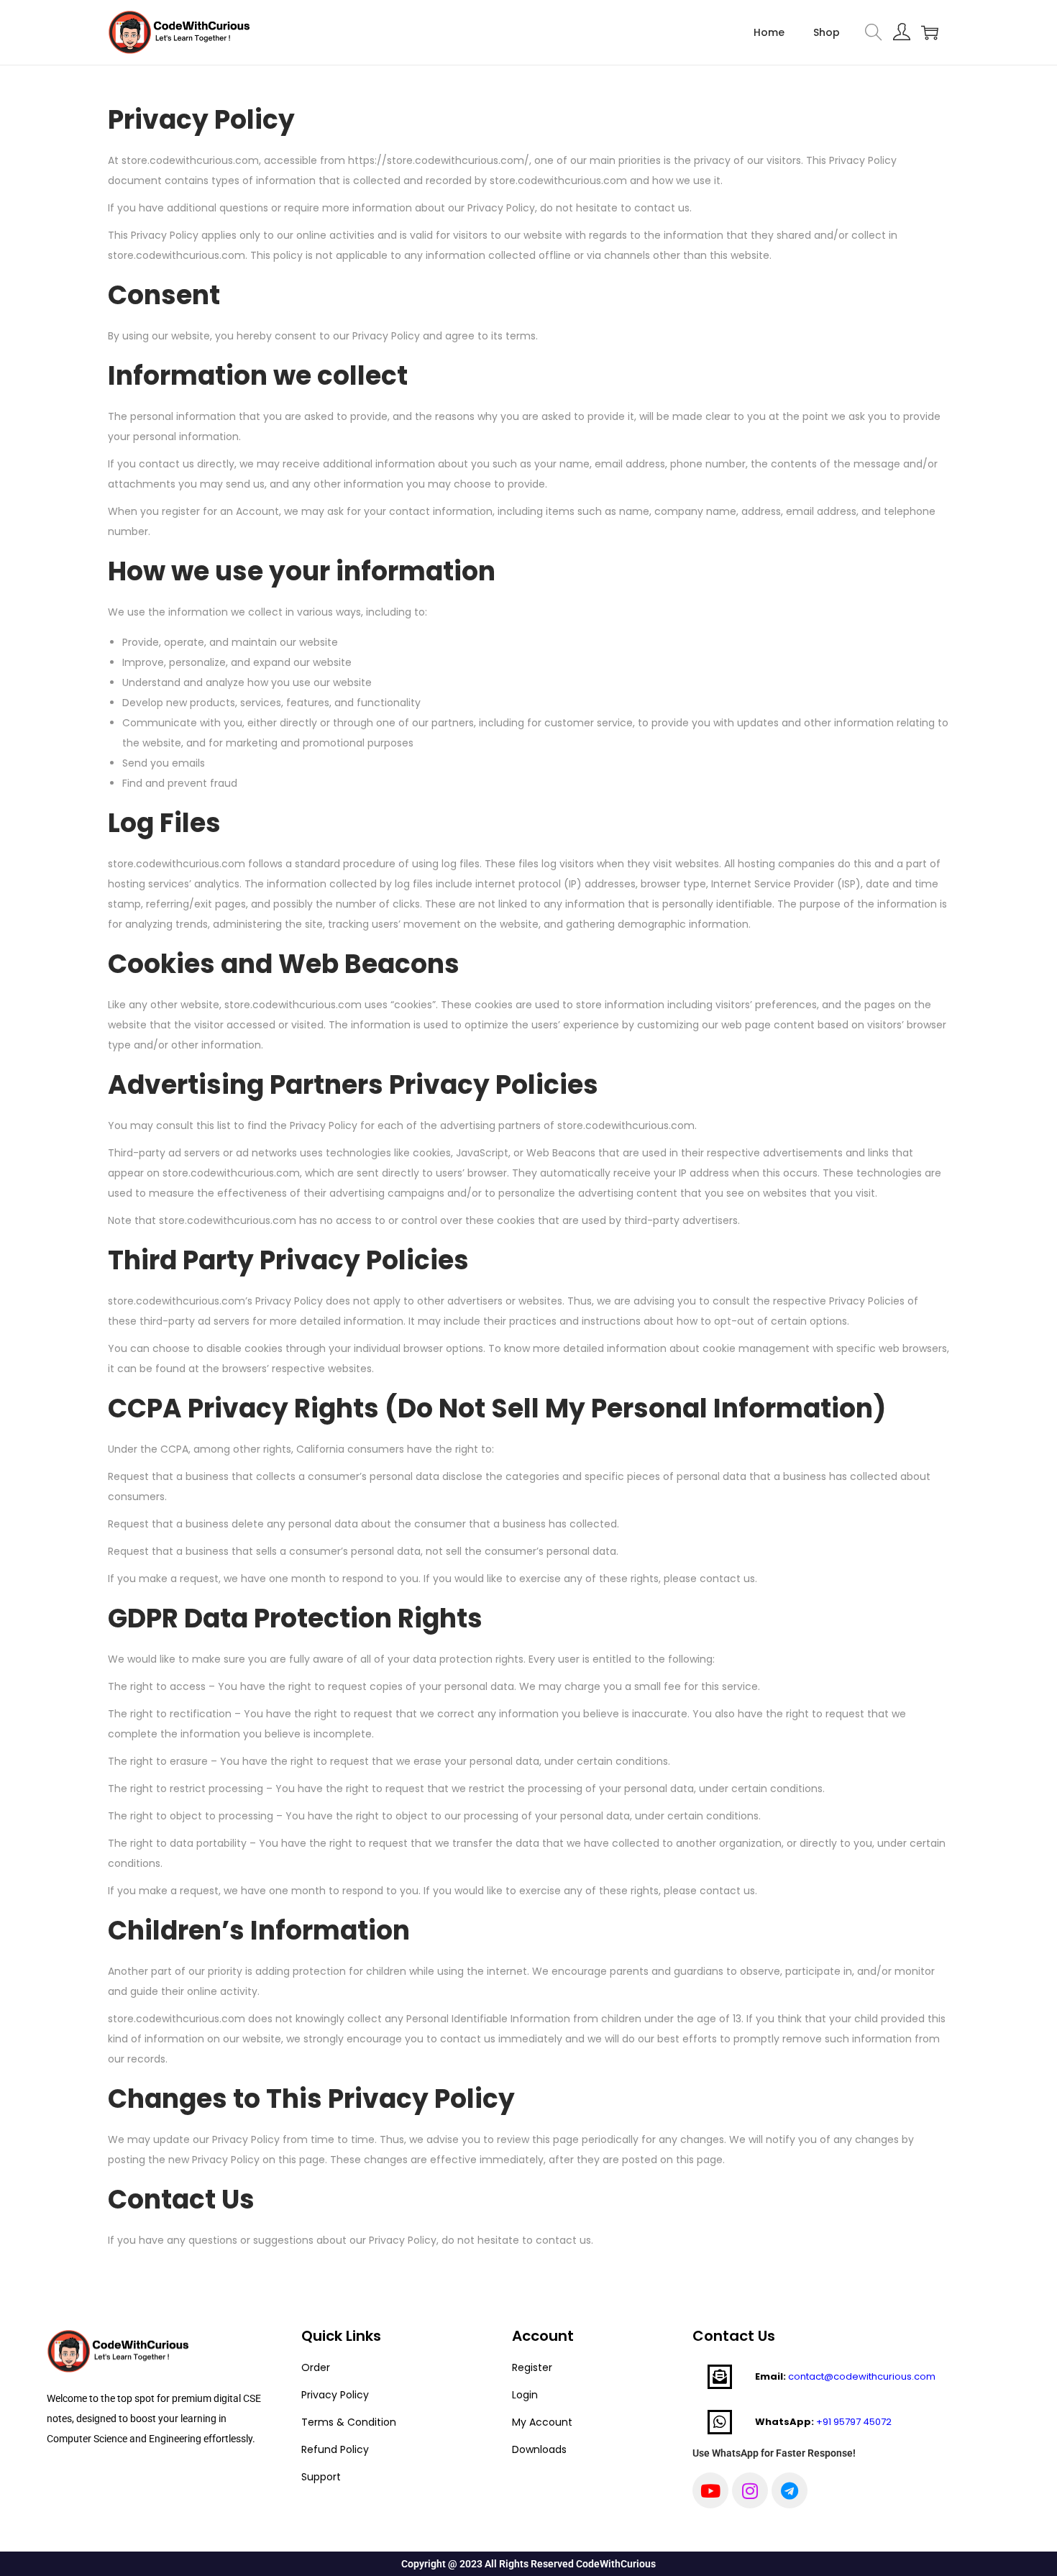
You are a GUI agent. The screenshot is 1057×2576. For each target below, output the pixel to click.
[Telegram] (790, 2490)
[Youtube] (710, 2490)
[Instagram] (750, 2490)
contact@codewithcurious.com (862, 2376)
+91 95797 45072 (854, 2422)
